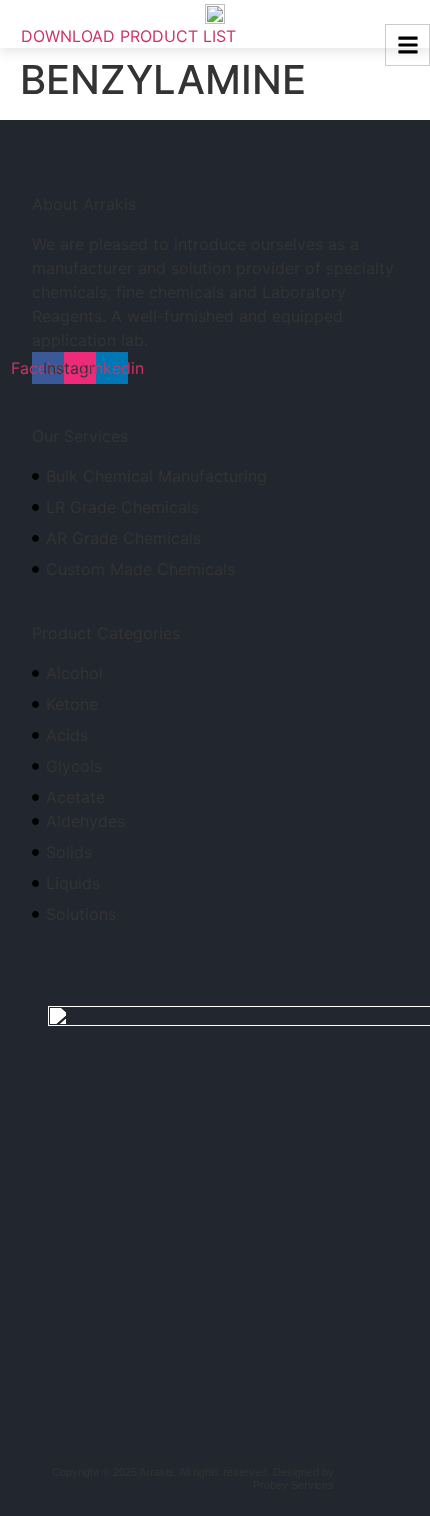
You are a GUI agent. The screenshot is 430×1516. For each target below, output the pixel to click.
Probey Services (293, 1485)
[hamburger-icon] (407, 45)
